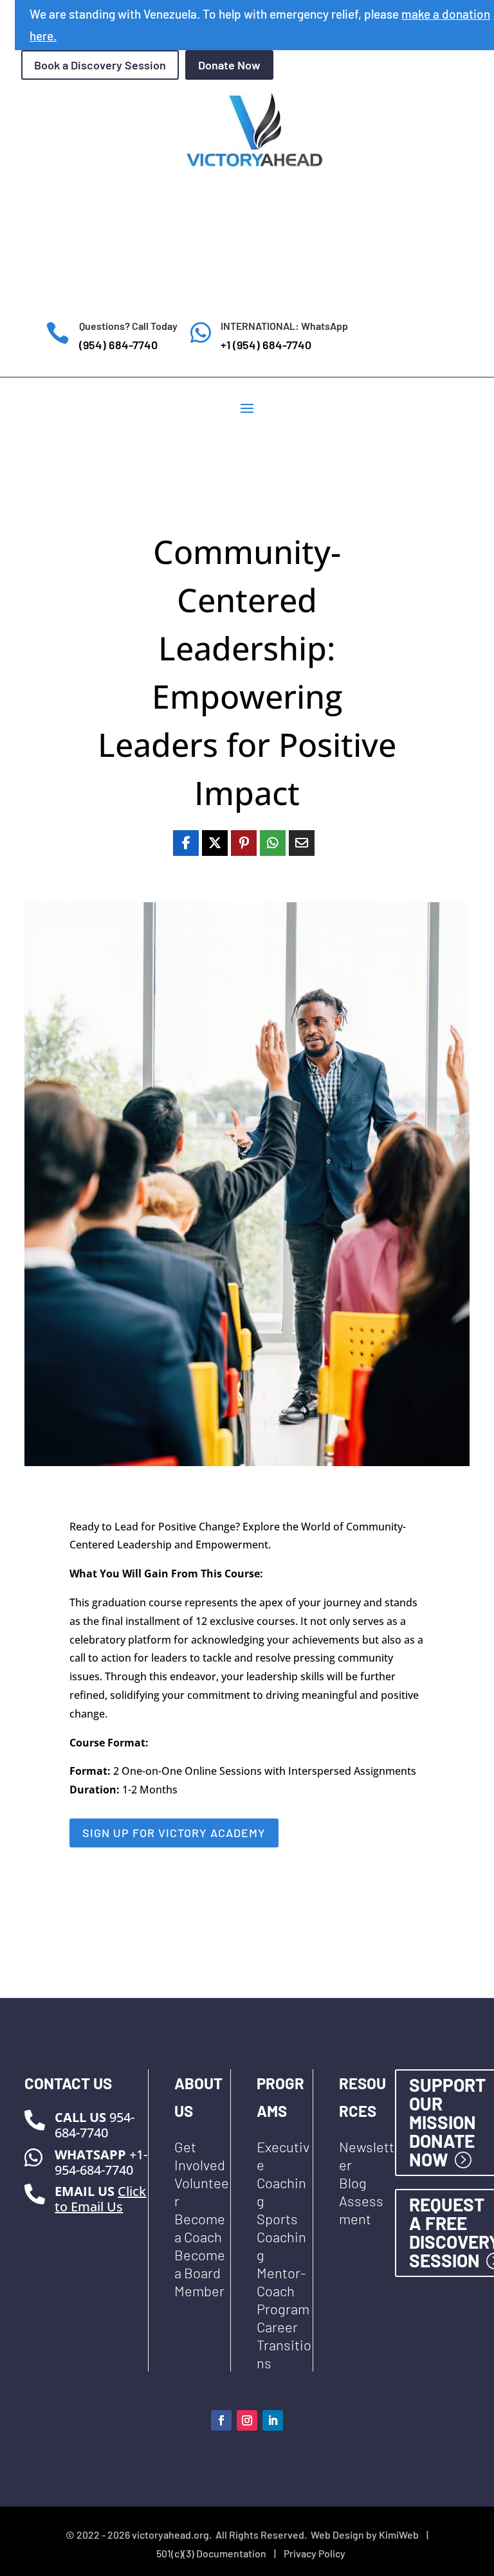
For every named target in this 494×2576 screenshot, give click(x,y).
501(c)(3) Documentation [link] (211, 2553)
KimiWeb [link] (399, 2535)
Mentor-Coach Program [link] (283, 2290)
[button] (247, 407)
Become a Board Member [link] (200, 2272)
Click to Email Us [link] (100, 2199)
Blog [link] (353, 2182)
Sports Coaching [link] (281, 2236)
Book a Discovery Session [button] (100, 65)
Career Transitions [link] (284, 2345)
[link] (186, 843)
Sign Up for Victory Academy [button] (174, 1833)
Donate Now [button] (229, 65)
